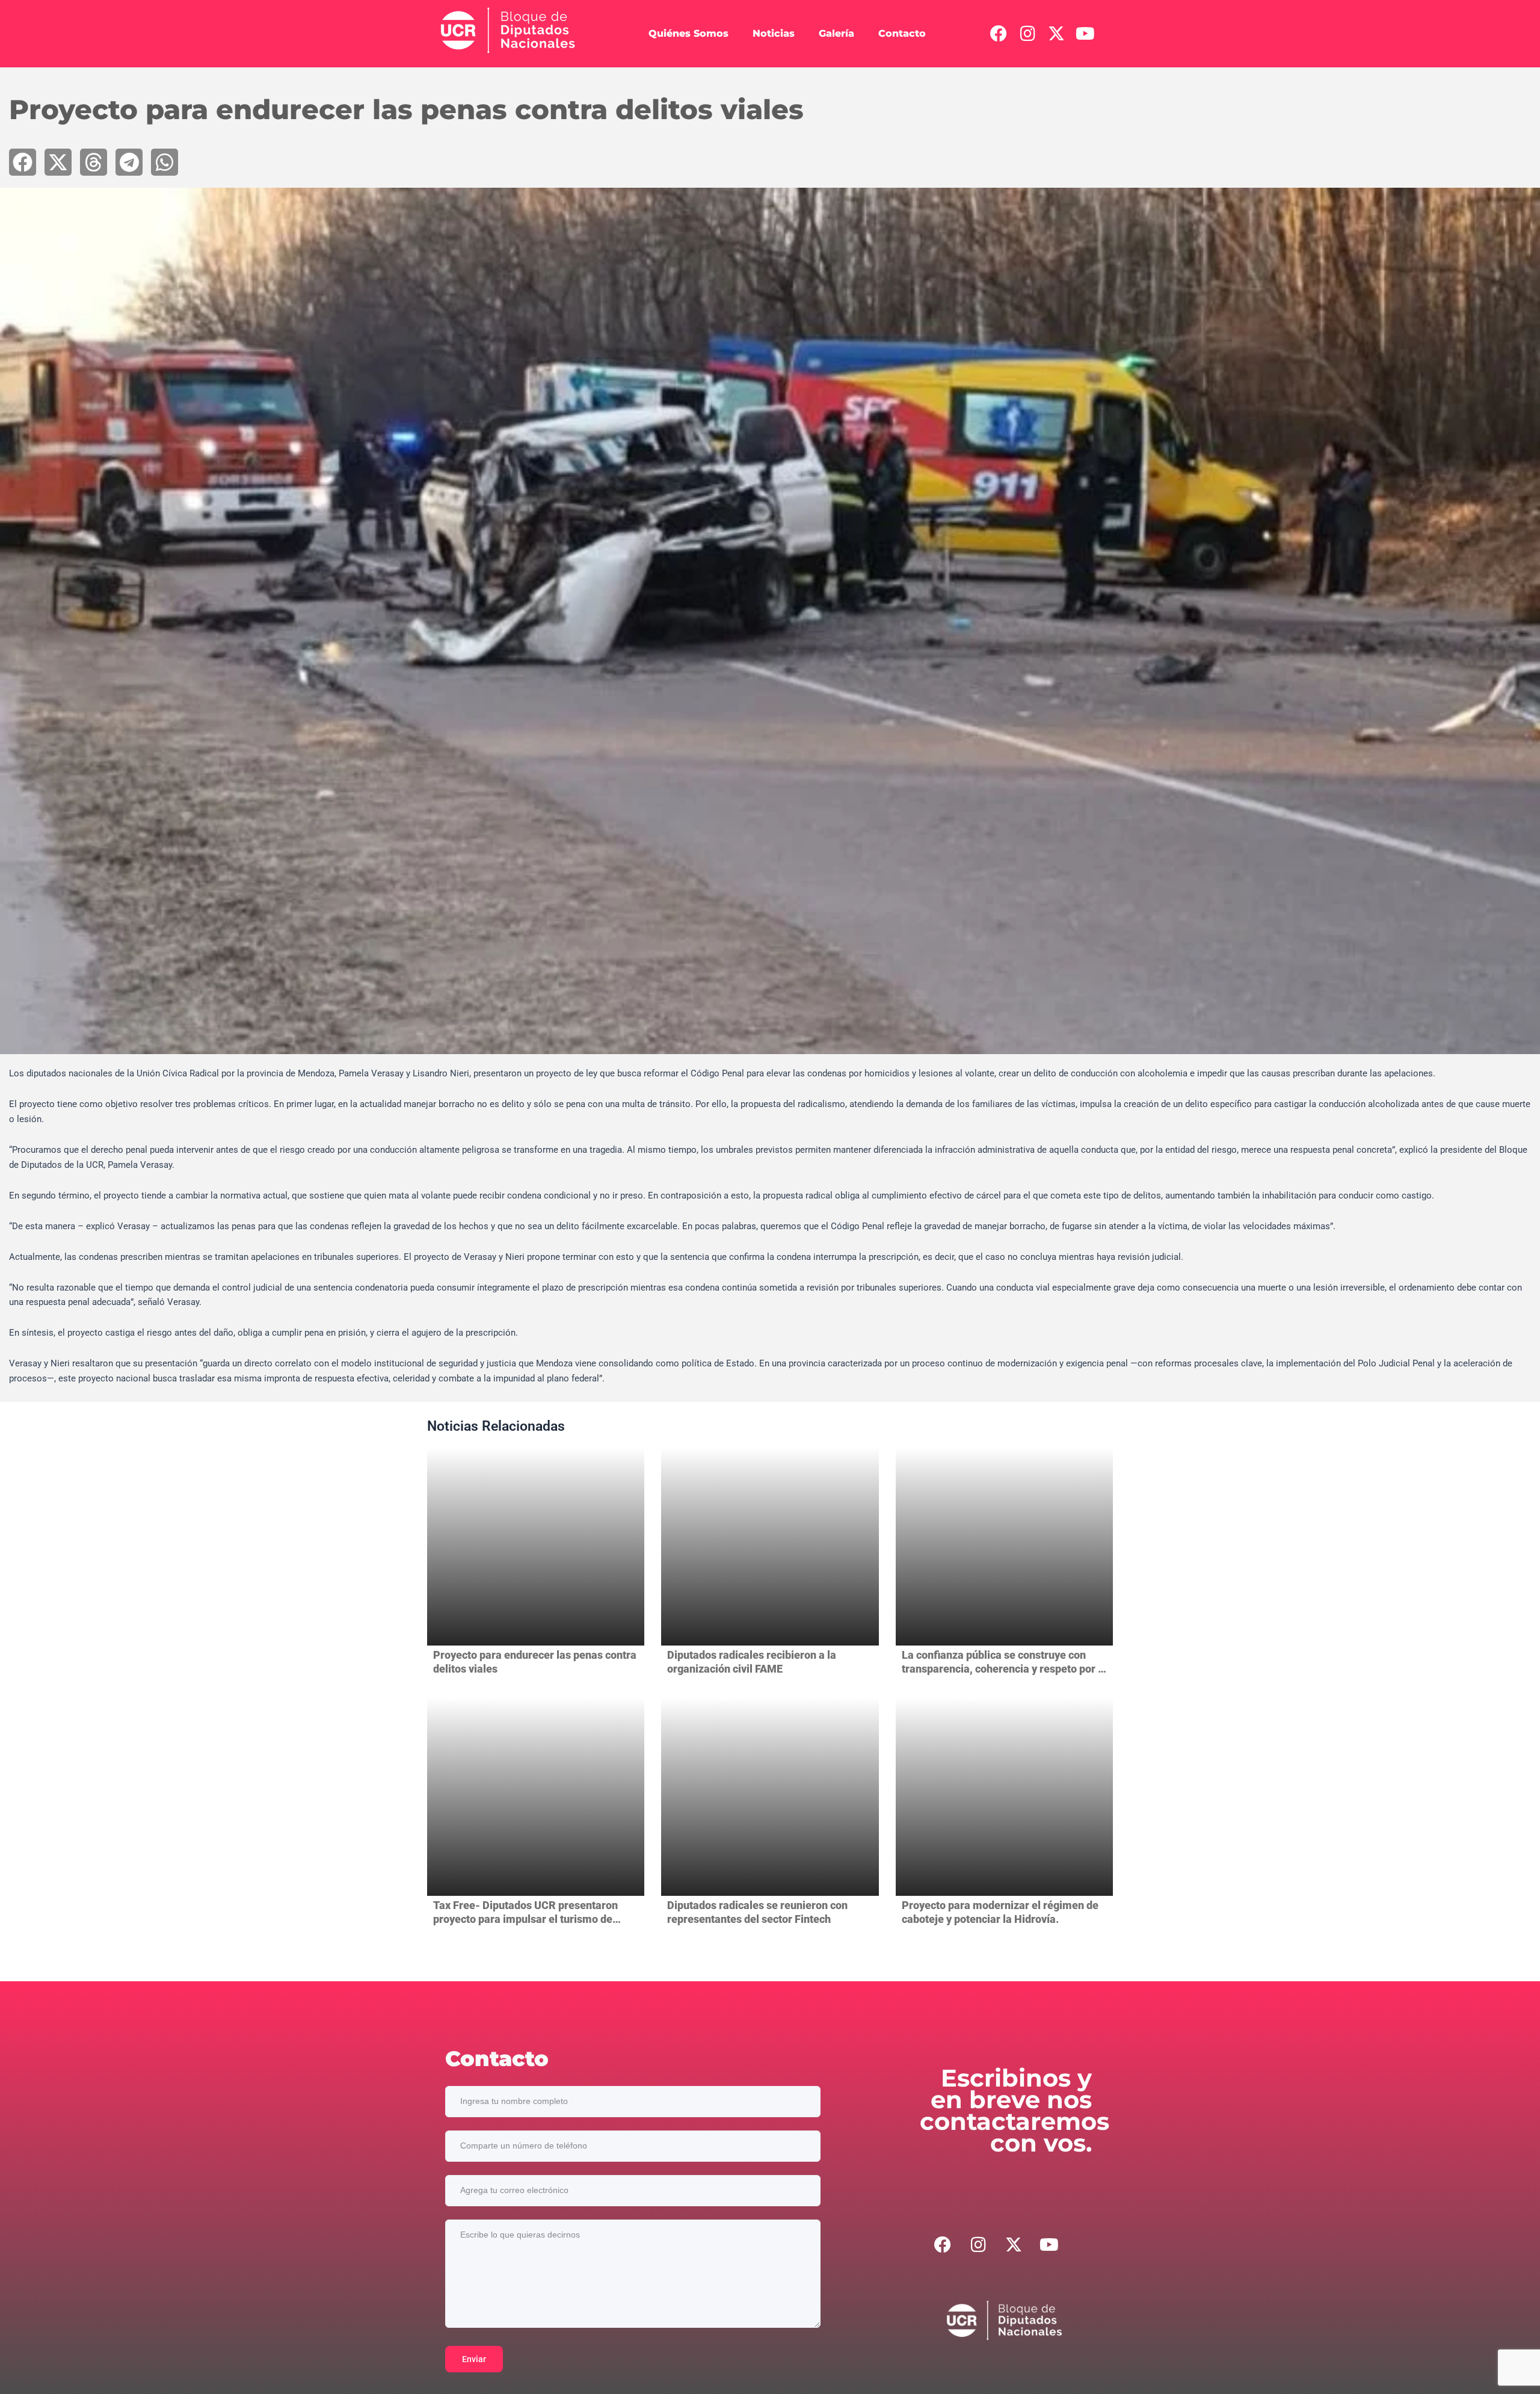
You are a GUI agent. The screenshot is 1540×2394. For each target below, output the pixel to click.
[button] (23, 162)
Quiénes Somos (688, 33)
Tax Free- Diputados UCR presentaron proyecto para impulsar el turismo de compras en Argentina (525, 1919)
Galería (836, 33)
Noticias (774, 33)
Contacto (902, 33)
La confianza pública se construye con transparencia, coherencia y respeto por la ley (1004, 1669)
